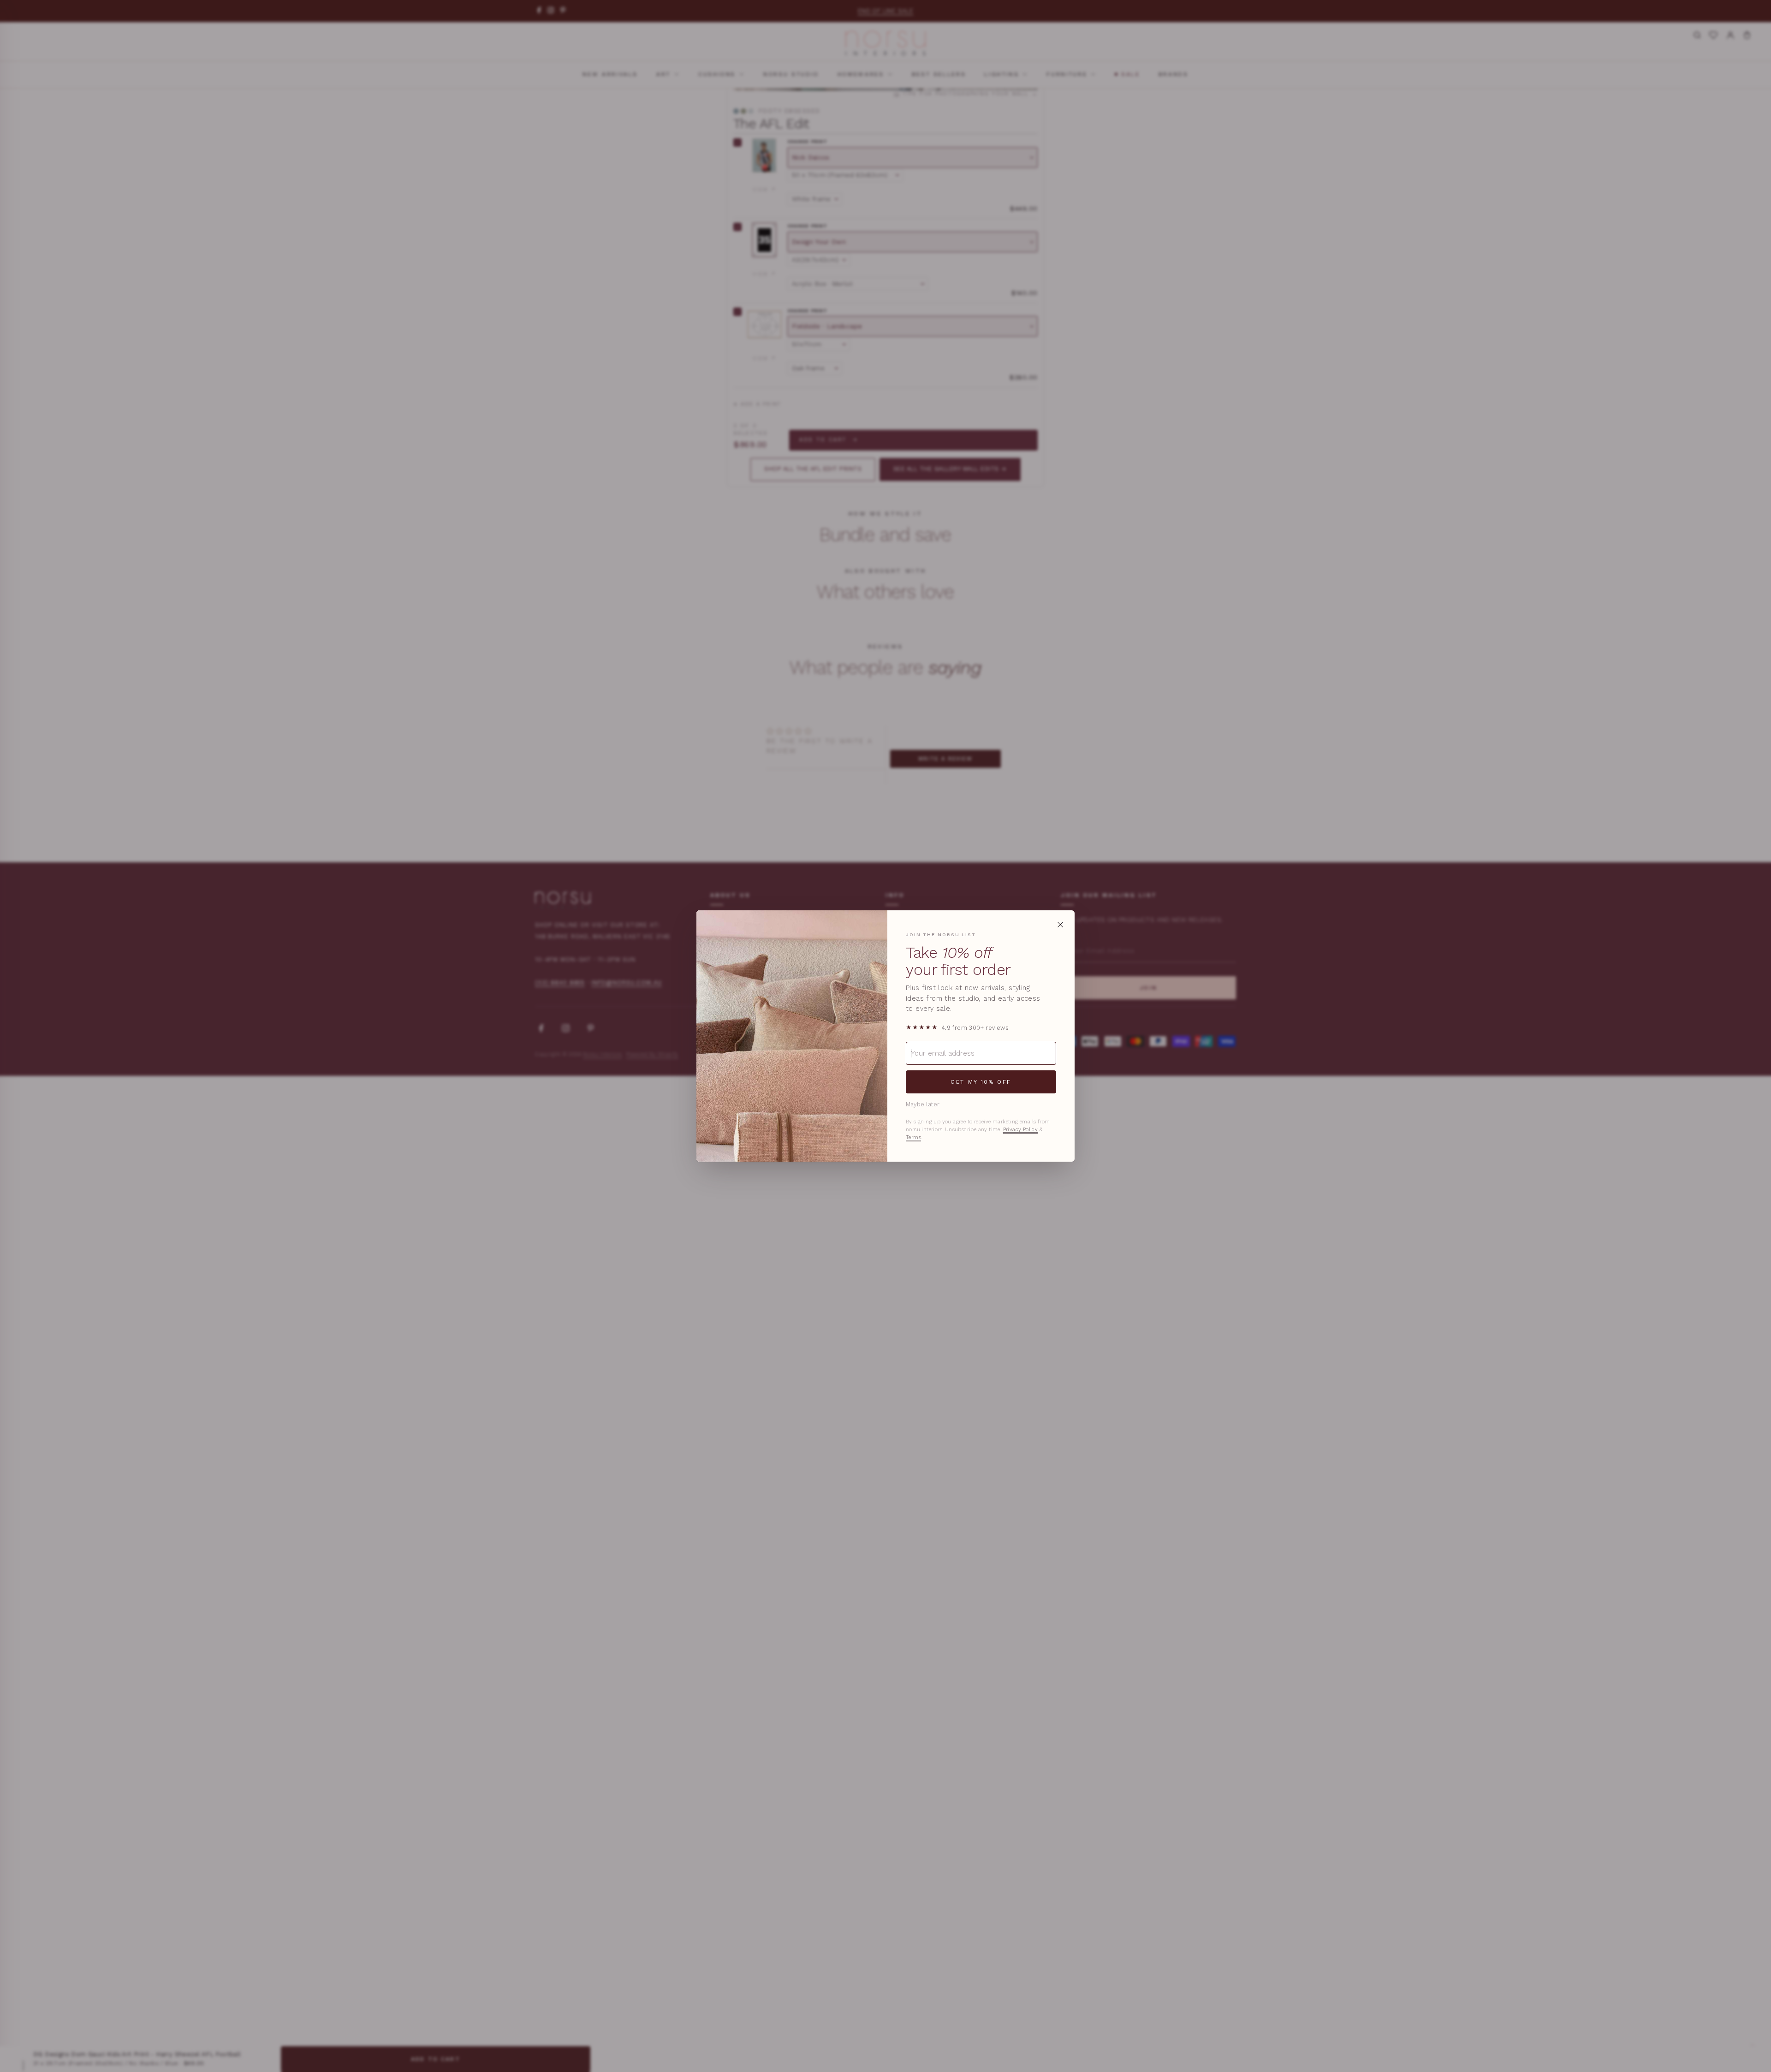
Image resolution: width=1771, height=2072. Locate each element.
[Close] (1060, 925)
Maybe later (923, 1104)
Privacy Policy (1021, 1130)
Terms (913, 1137)
